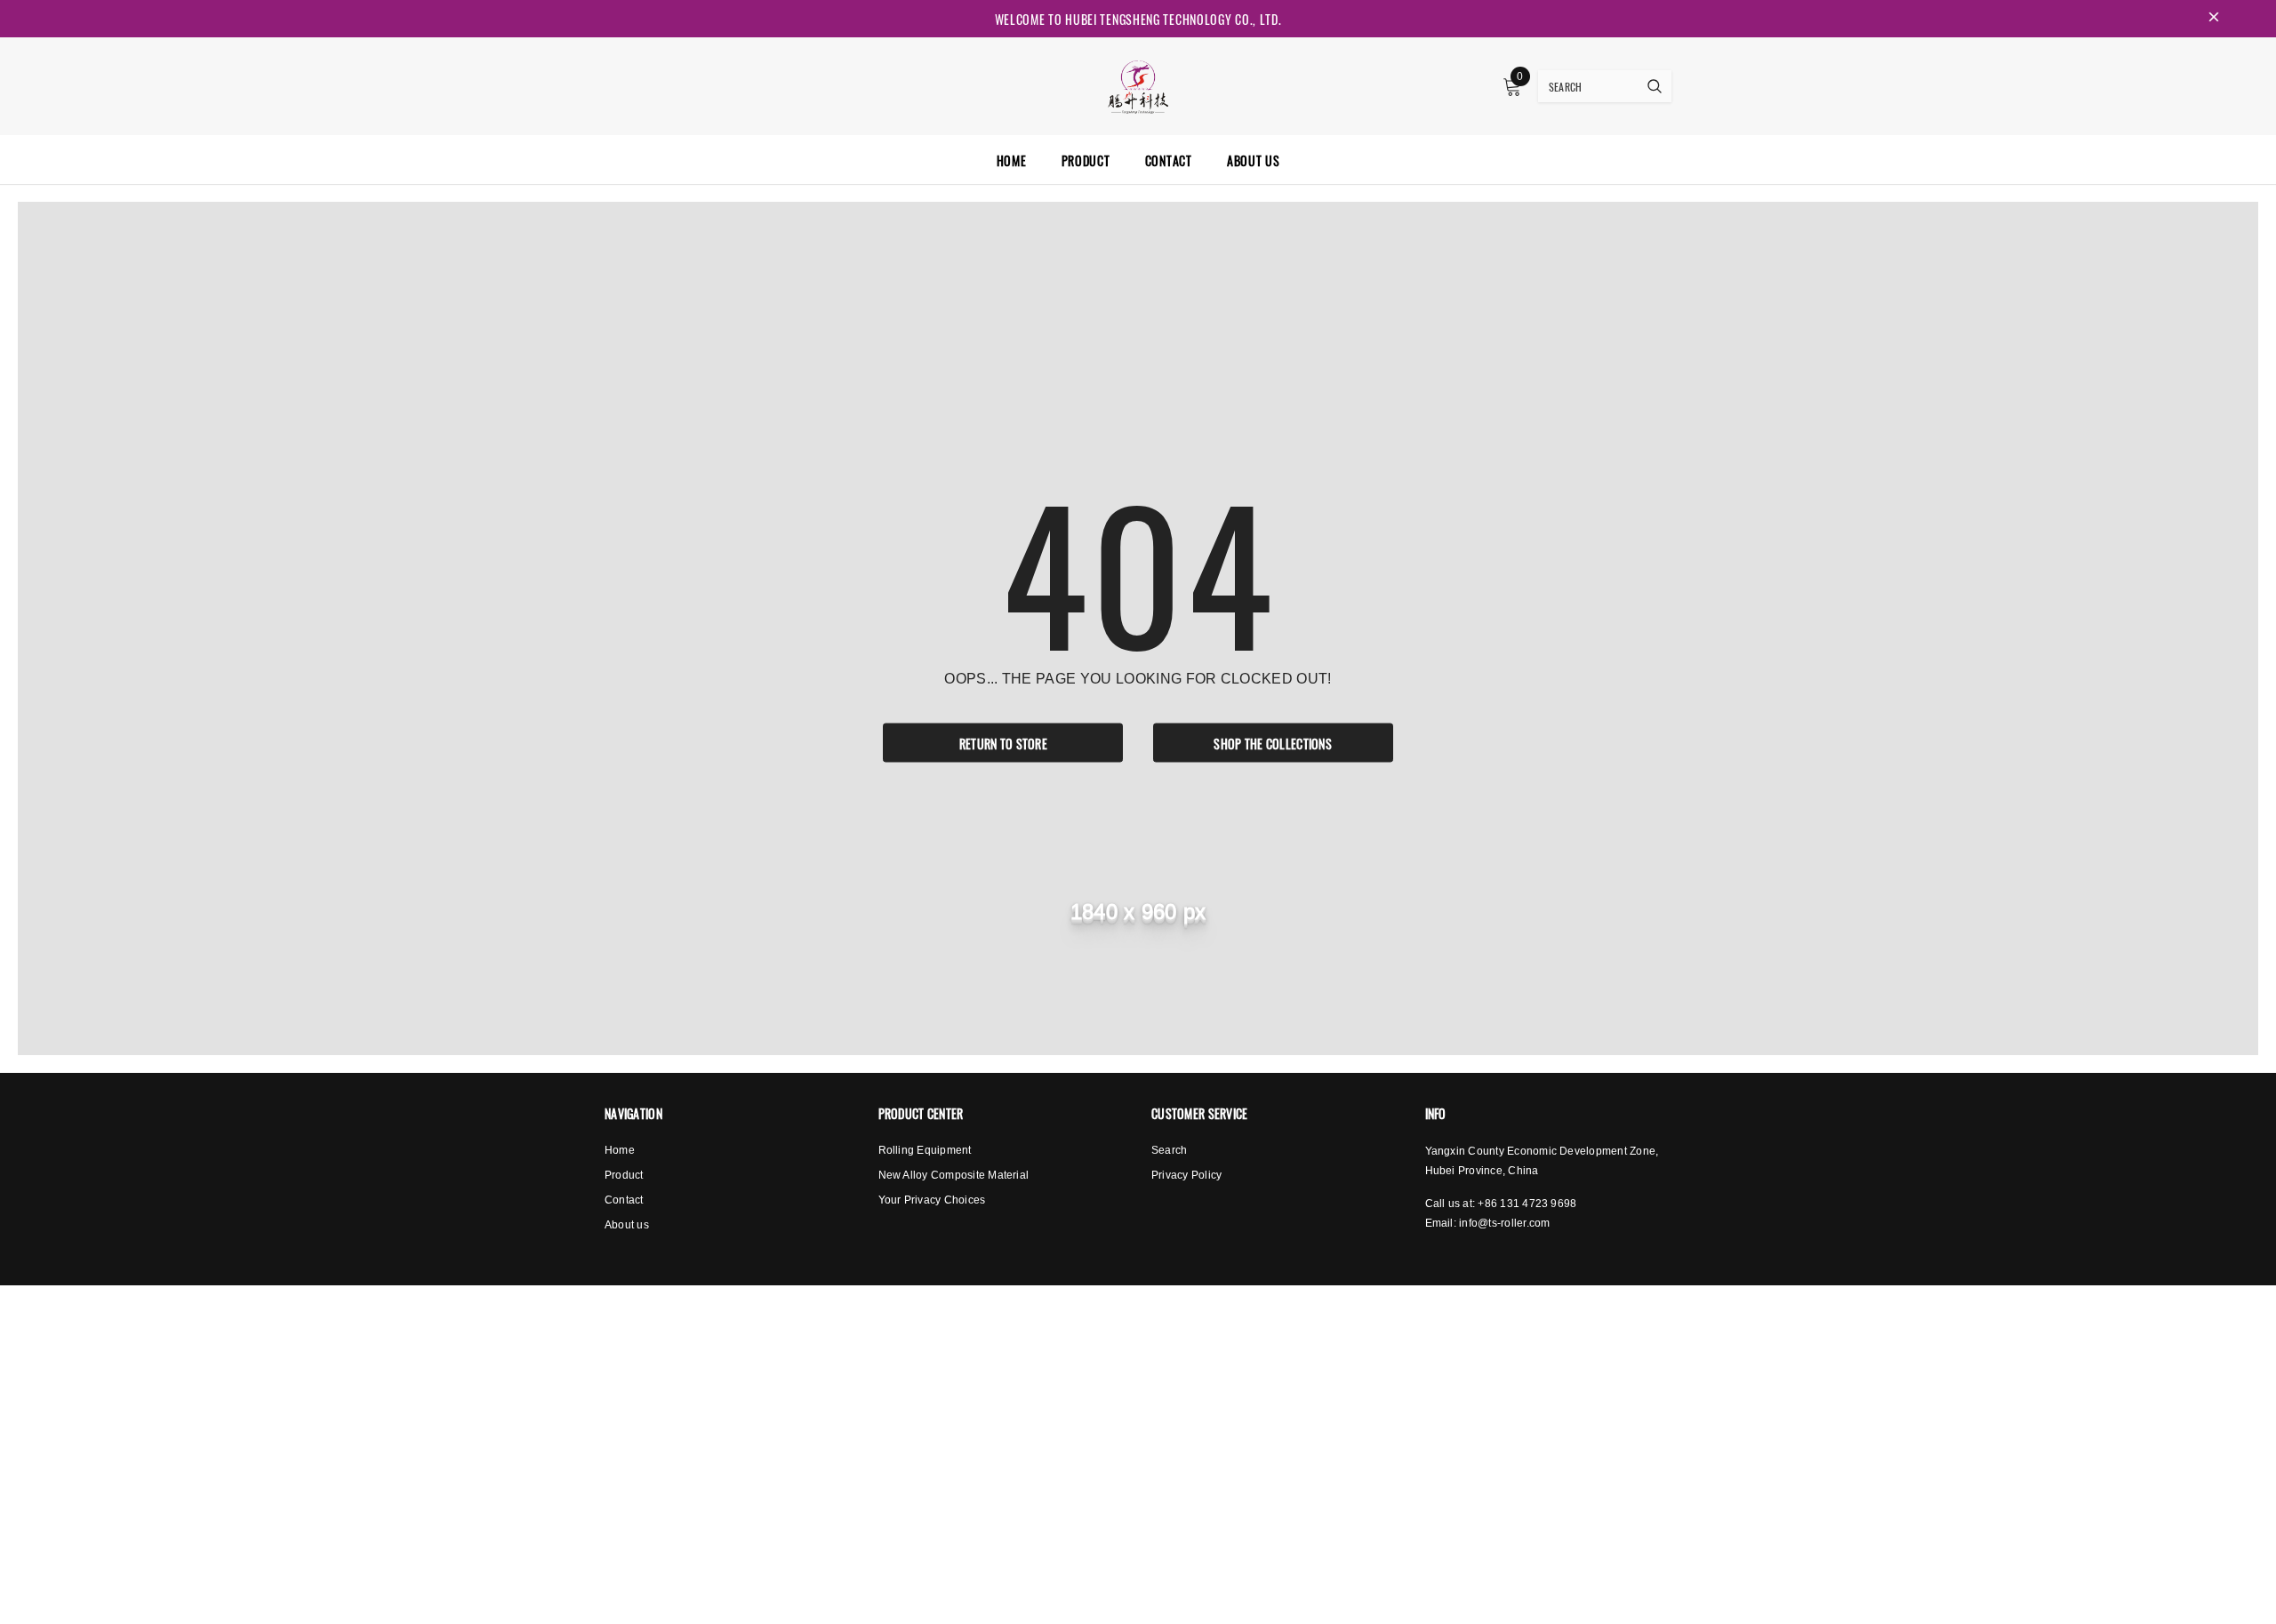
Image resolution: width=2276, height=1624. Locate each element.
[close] (2214, 19)
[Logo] (1138, 84)
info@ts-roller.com (1504, 1223)
